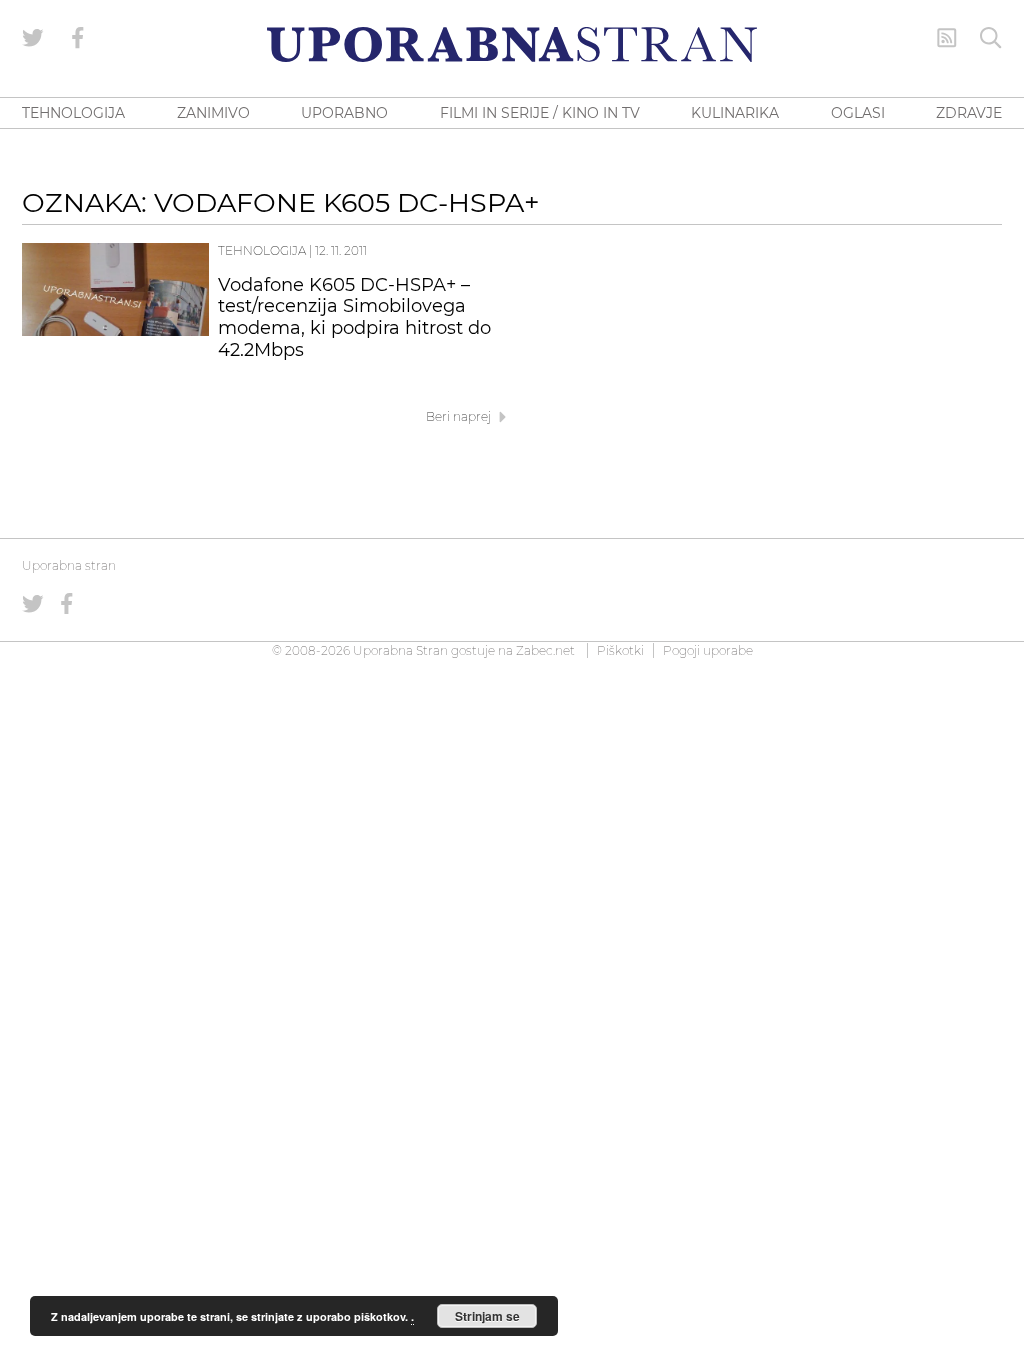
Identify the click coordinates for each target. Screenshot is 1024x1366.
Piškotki (620, 650)
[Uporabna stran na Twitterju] (33, 38)
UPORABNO (344, 113)
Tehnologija (262, 250)
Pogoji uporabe (708, 650)
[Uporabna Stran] (512, 44)
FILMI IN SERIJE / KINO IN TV (540, 113)
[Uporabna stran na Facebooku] (78, 38)
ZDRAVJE (969, 113)
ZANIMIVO (213, 113)
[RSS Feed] (947, 38)
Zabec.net (545, 650)
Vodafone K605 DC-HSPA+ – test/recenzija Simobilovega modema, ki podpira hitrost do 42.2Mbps (354, 317)
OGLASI (858, 113)
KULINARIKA (735, 113)
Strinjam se (487, 1316)
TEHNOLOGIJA (73, 113)
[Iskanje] (991, 38)
